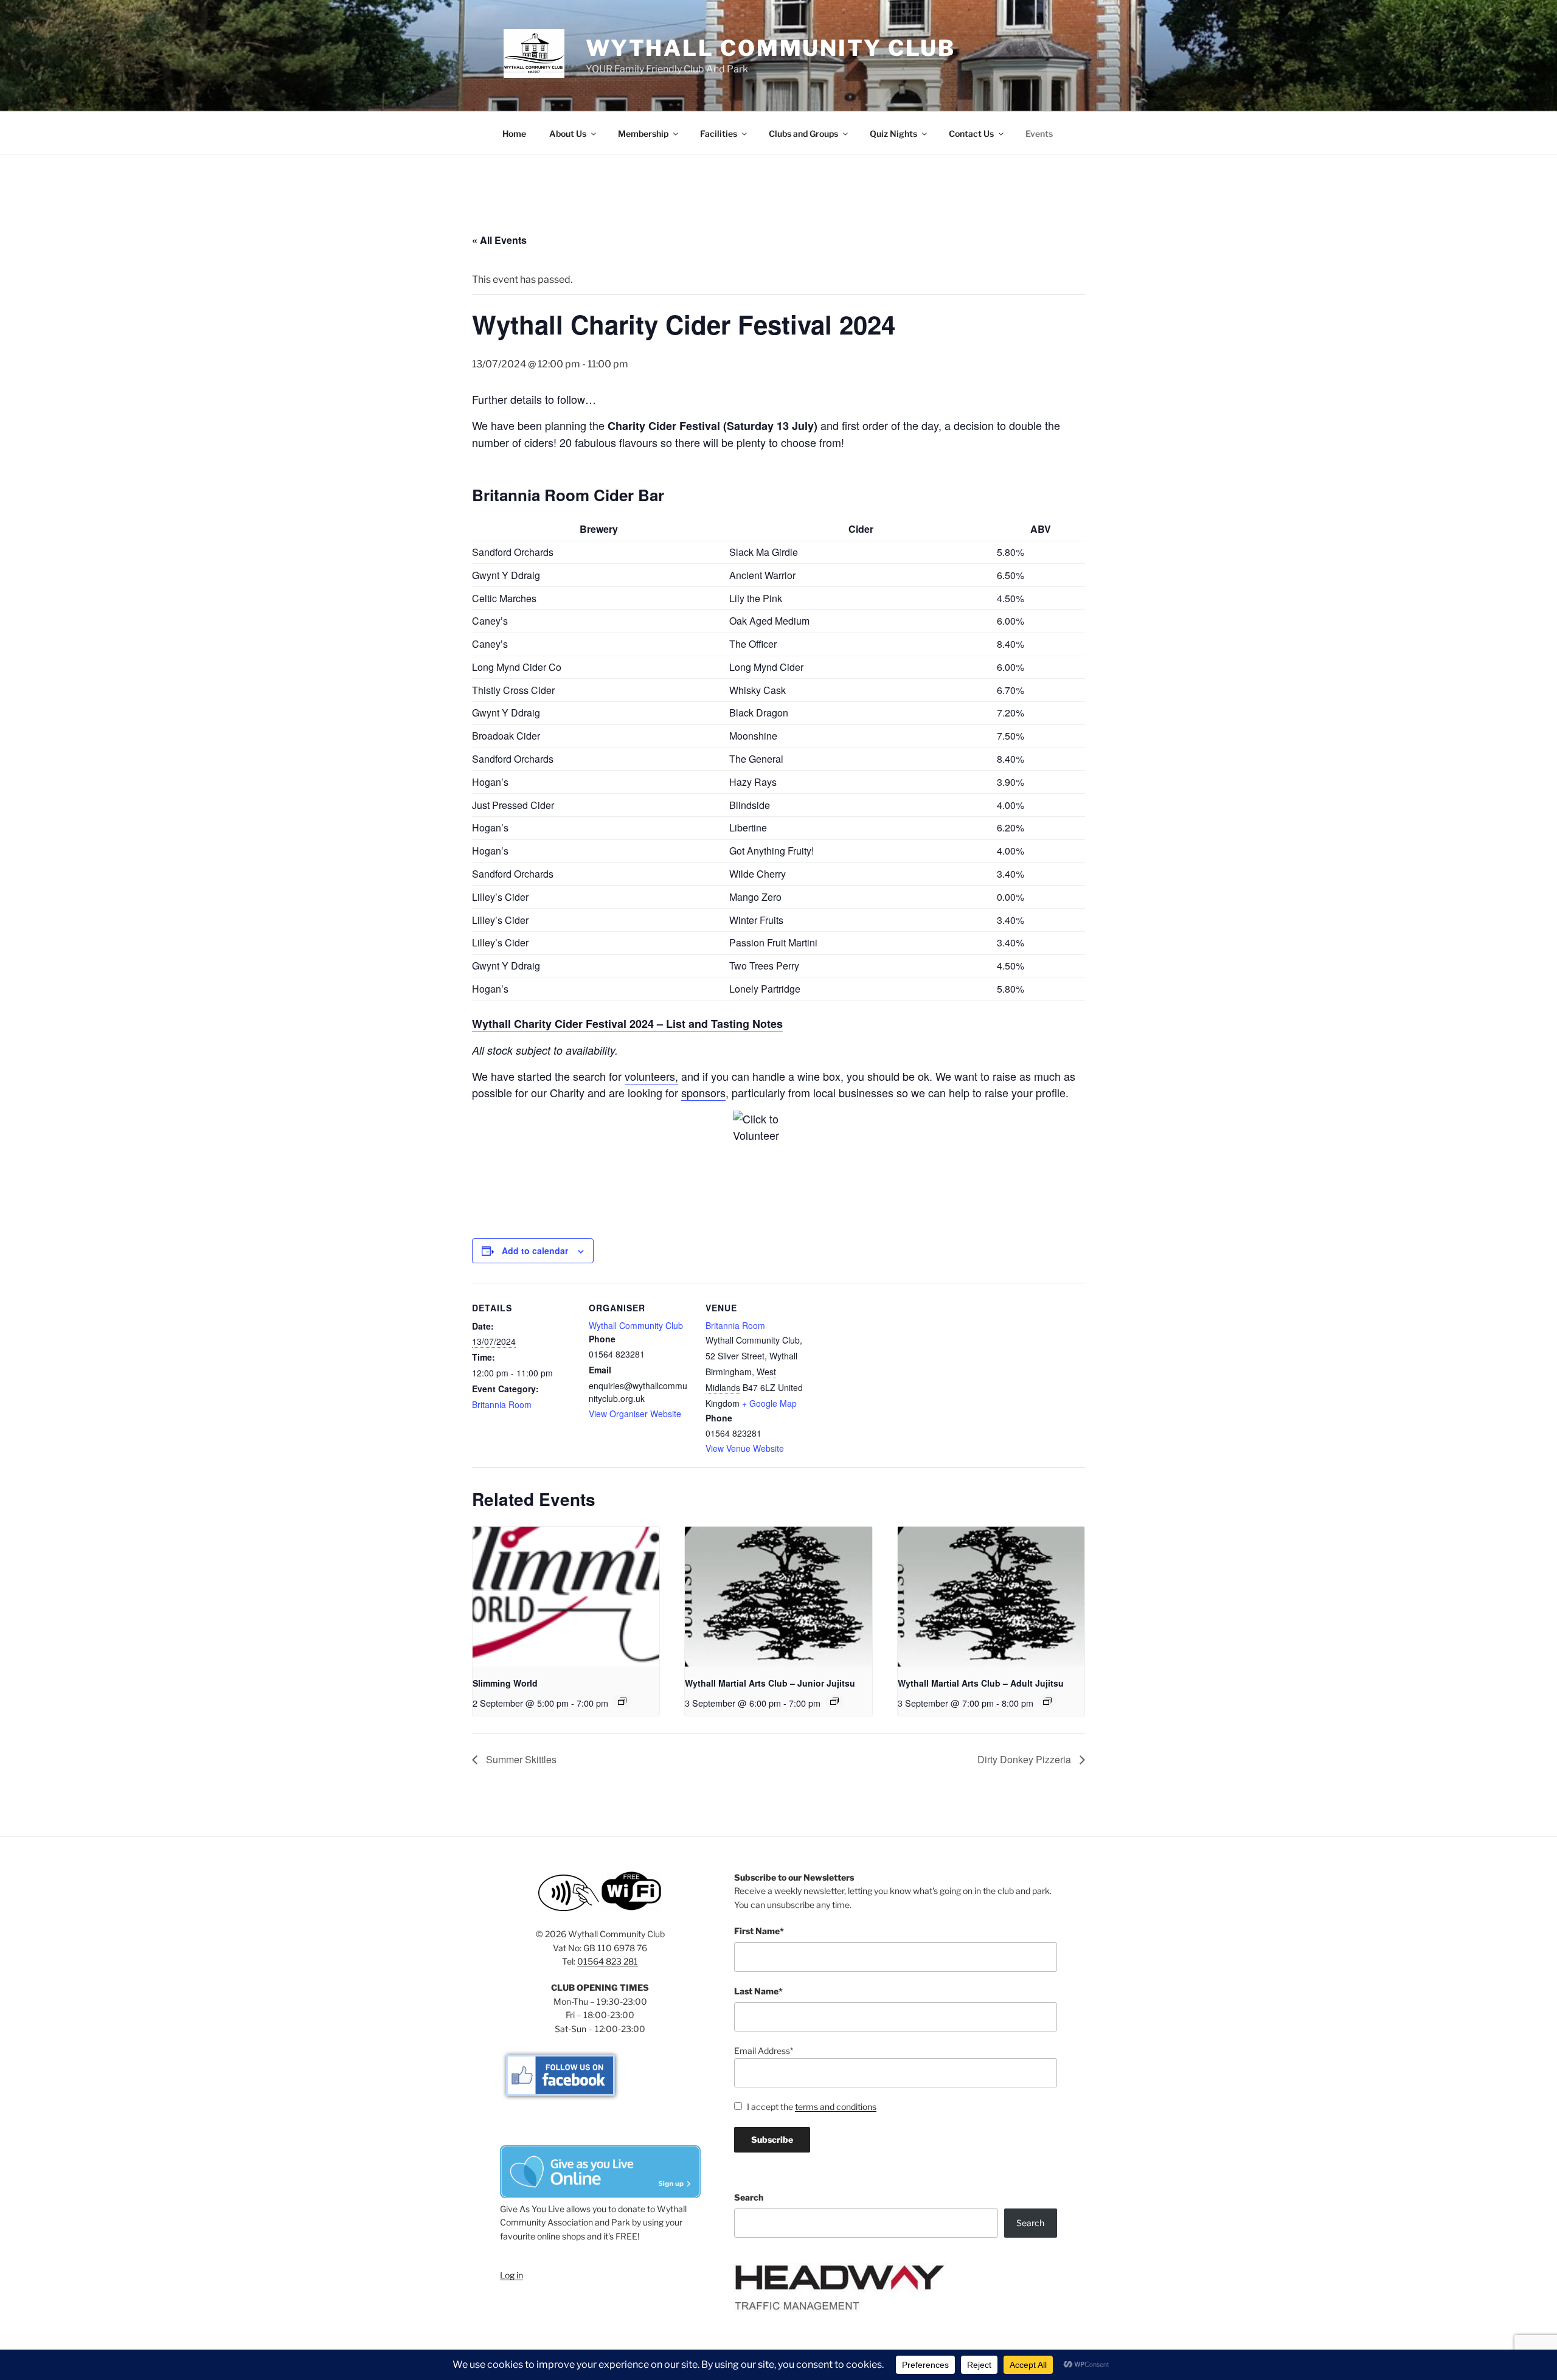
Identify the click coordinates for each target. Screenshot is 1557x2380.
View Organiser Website (635, 1414)
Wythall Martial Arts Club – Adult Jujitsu (981, 1683)
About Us (568, 134)
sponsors (703, 1092)
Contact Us (971, 134)
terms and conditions (836, 2107)
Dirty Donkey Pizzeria (1025, 1759)
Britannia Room (502, 1404)
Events (1039, 134)
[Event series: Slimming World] (622, 1701)
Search (749, 2197)
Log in (511, 2275)
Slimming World (505, 1683)
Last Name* (758, 1991)
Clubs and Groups (803, 134)
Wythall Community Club (771, 48)
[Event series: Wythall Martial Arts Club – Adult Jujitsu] (1047, 1701)
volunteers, (651, 1076)
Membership (643, 134)
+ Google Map (769, 1403)
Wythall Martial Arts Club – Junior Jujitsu (770, 1683)
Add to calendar (535, 1251)
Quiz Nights (893, 134)
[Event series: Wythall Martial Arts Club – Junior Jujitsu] (834, 1701)
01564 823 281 (608, 1961)
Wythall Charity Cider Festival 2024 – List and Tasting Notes (627, 1024)
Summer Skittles (520, 1759)
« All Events (499, 240)
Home (514, 134)
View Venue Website (745, 1448)
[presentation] (566, 1597)
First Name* (759, 1931)
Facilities (719, 134)
